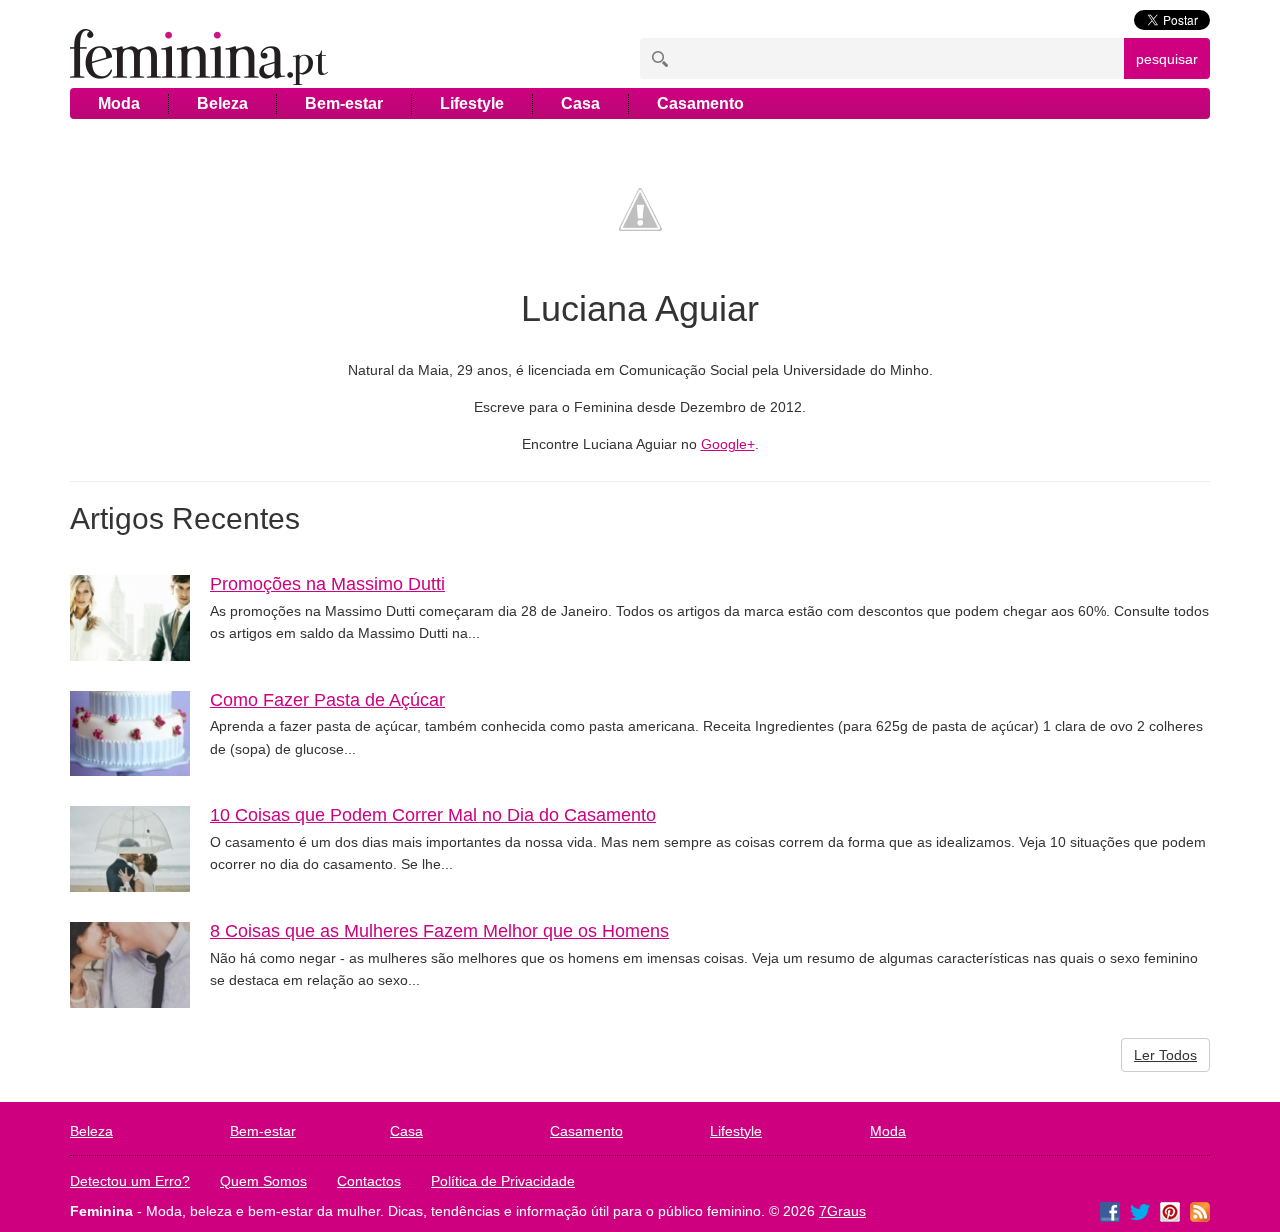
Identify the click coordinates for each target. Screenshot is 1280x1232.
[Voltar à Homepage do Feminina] (199, 58)
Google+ (728, 444)
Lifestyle (472, 103)
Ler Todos (1165, 1055)
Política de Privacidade (503, 1181)
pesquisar (1167, 59)
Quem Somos (263, 1181)
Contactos (369, 1181)
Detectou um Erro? (130, 1181)
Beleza (222, 103)
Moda (119, 103)
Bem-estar (344, 103)
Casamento (700, 103)
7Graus (842, 1211)
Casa (580, 103)
